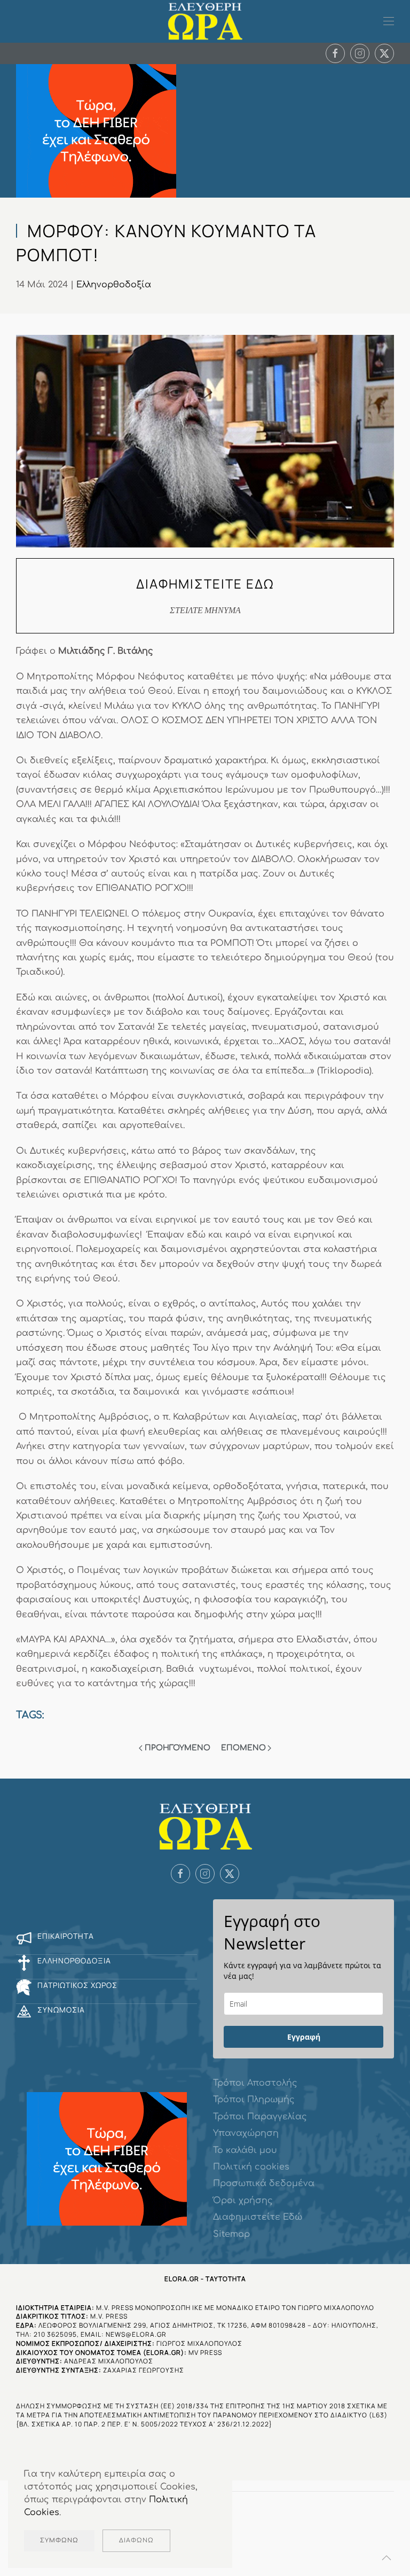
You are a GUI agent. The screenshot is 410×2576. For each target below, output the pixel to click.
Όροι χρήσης (243, 2201)
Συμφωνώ (59, 2540)
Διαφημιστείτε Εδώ (258, 2217)
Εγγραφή (304, 2037)
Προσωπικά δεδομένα (264, 2183)
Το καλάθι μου (245, 2150)
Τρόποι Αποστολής (255, 2083)
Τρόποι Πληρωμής (254, 2100)
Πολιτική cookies (251, 2167)
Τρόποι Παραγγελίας (260, 2117)
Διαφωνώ (136, 2540)
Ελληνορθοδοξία (114, 285)
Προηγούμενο (178, 1748)
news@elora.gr (136, 2334)
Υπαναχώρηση (246, 2133)
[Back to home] (205, 21)
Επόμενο (243, 1748)
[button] (389, 21)
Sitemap (231, 2234)
